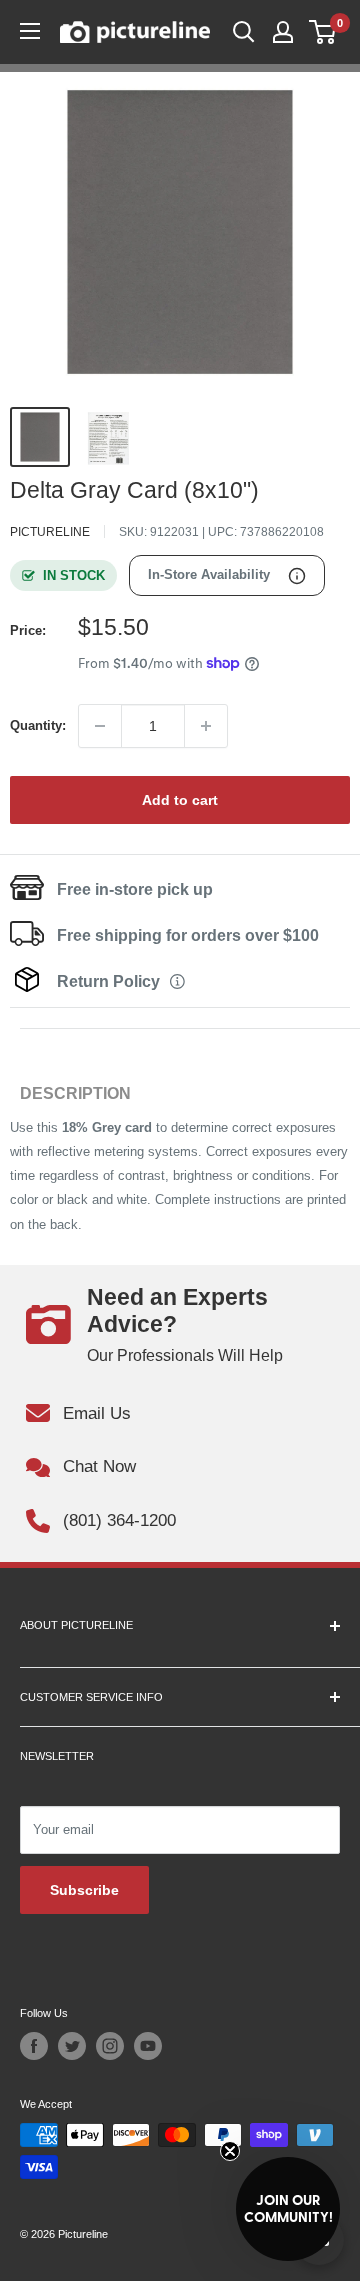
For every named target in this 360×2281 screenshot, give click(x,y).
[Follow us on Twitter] (72, 2046)
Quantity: (38, 725)
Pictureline (50, 532)
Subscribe (84, 1890)
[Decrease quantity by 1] (100, 726)
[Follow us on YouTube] (148, 2046)
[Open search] (244, 32)
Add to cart (180, 800)
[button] (288, 2209)
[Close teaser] (230, 2151)
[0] (323, 32)
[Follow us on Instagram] (110, 2046)
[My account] (283, 32)
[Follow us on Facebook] (34, 2046)
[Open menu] (30, 31)
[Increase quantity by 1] (206, 726)
